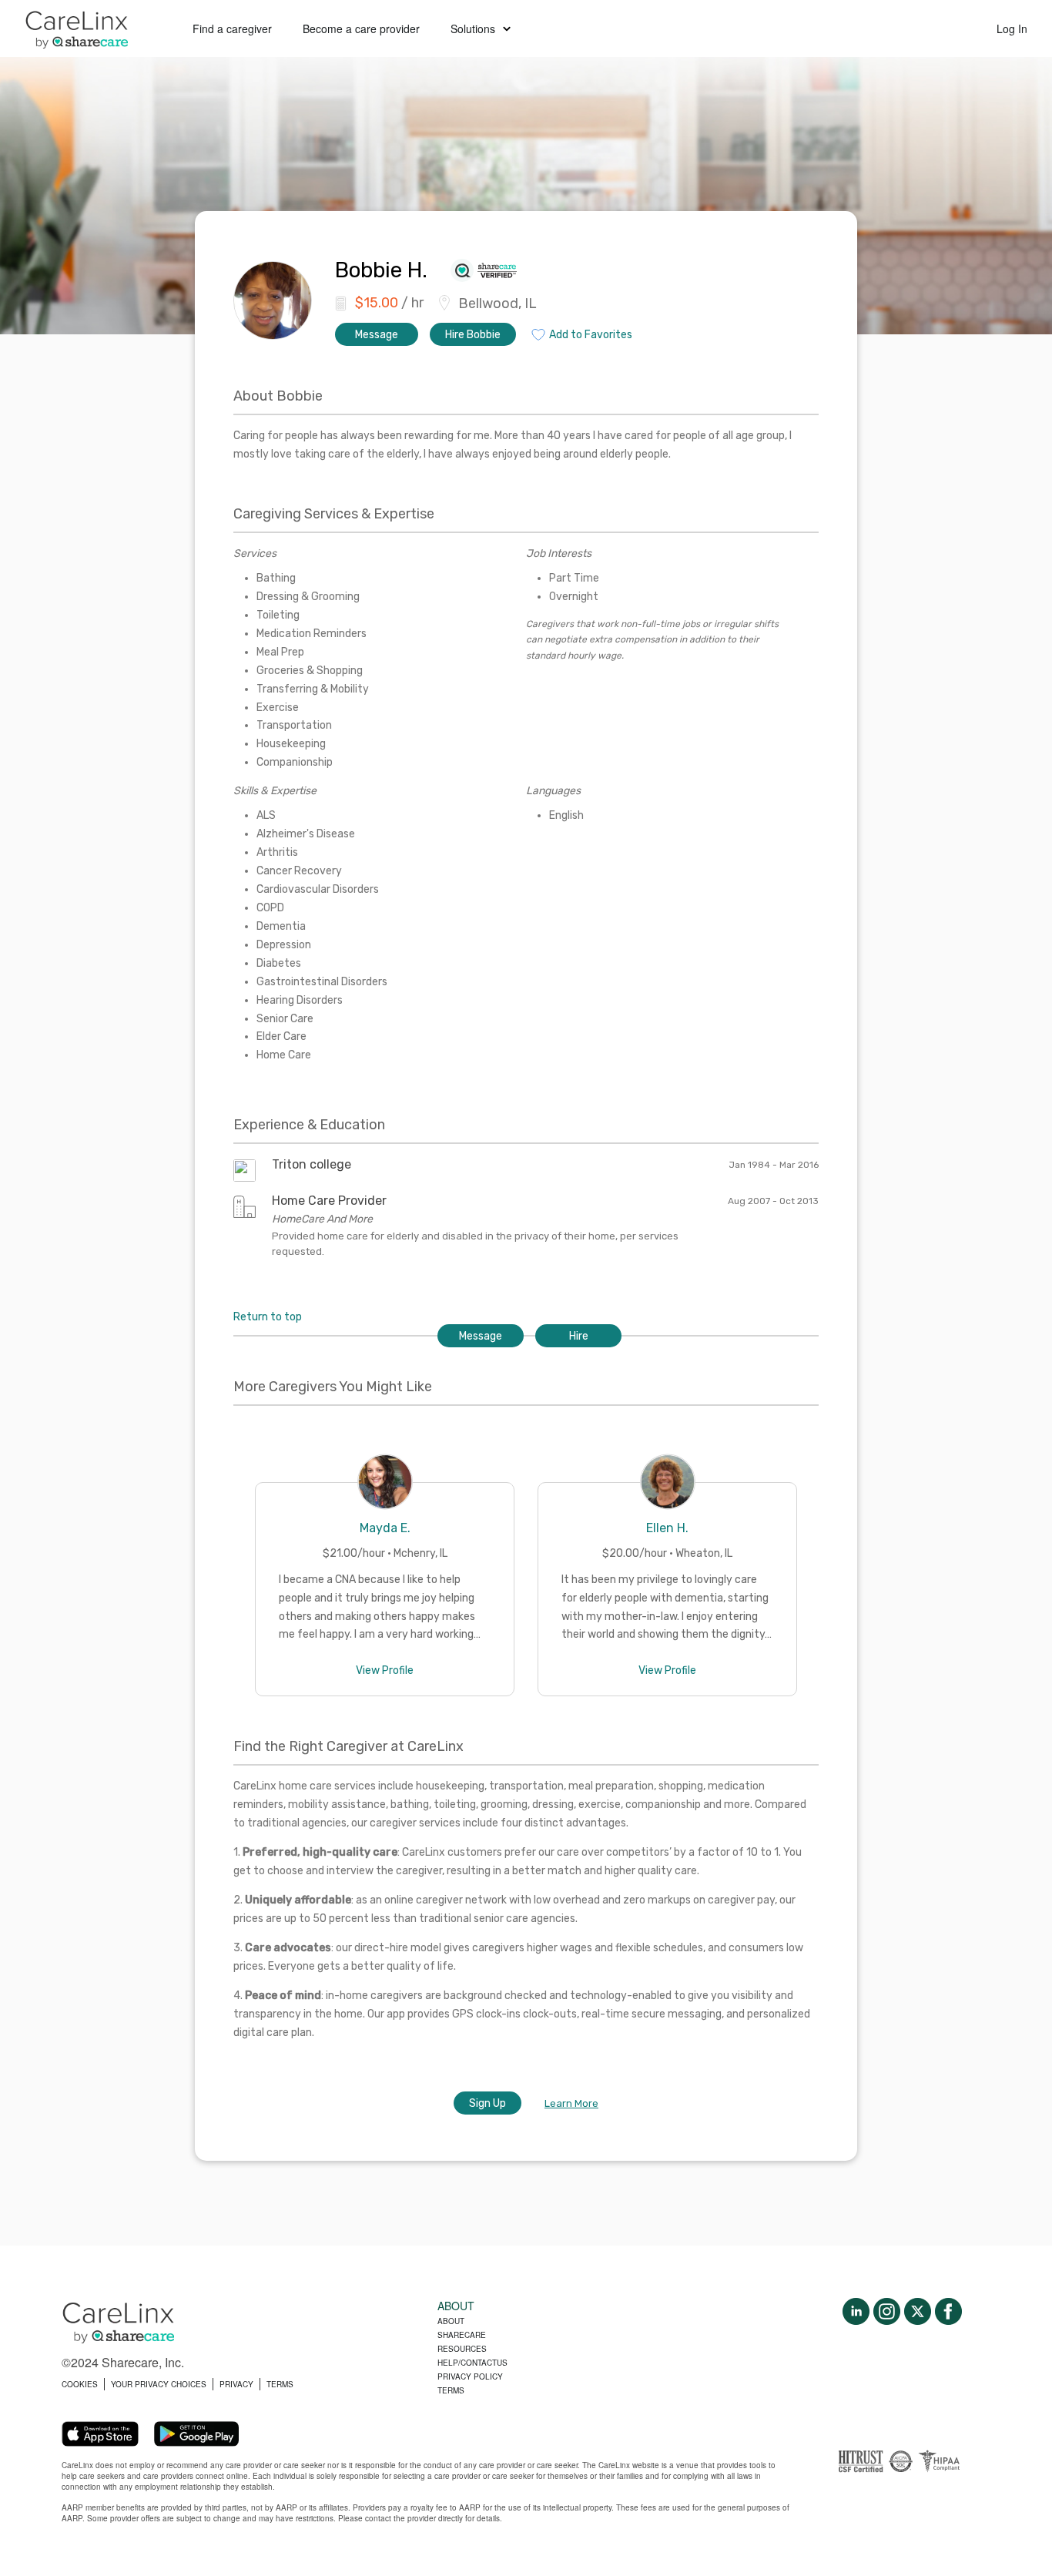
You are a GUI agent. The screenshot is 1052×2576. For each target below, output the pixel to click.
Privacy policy (470, 2376)
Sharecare (462, 2335)
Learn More (571, 2103)
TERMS (280, 2384)
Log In (1012, 29)
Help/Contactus (472, 2363)
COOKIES (80, 2384)
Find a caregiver (232, 29)
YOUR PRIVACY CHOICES (159, 2384)
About (451, 2321)
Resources (462, 2349)
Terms (451, 2390)
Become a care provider (361, 29)
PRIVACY (236, 2384)
